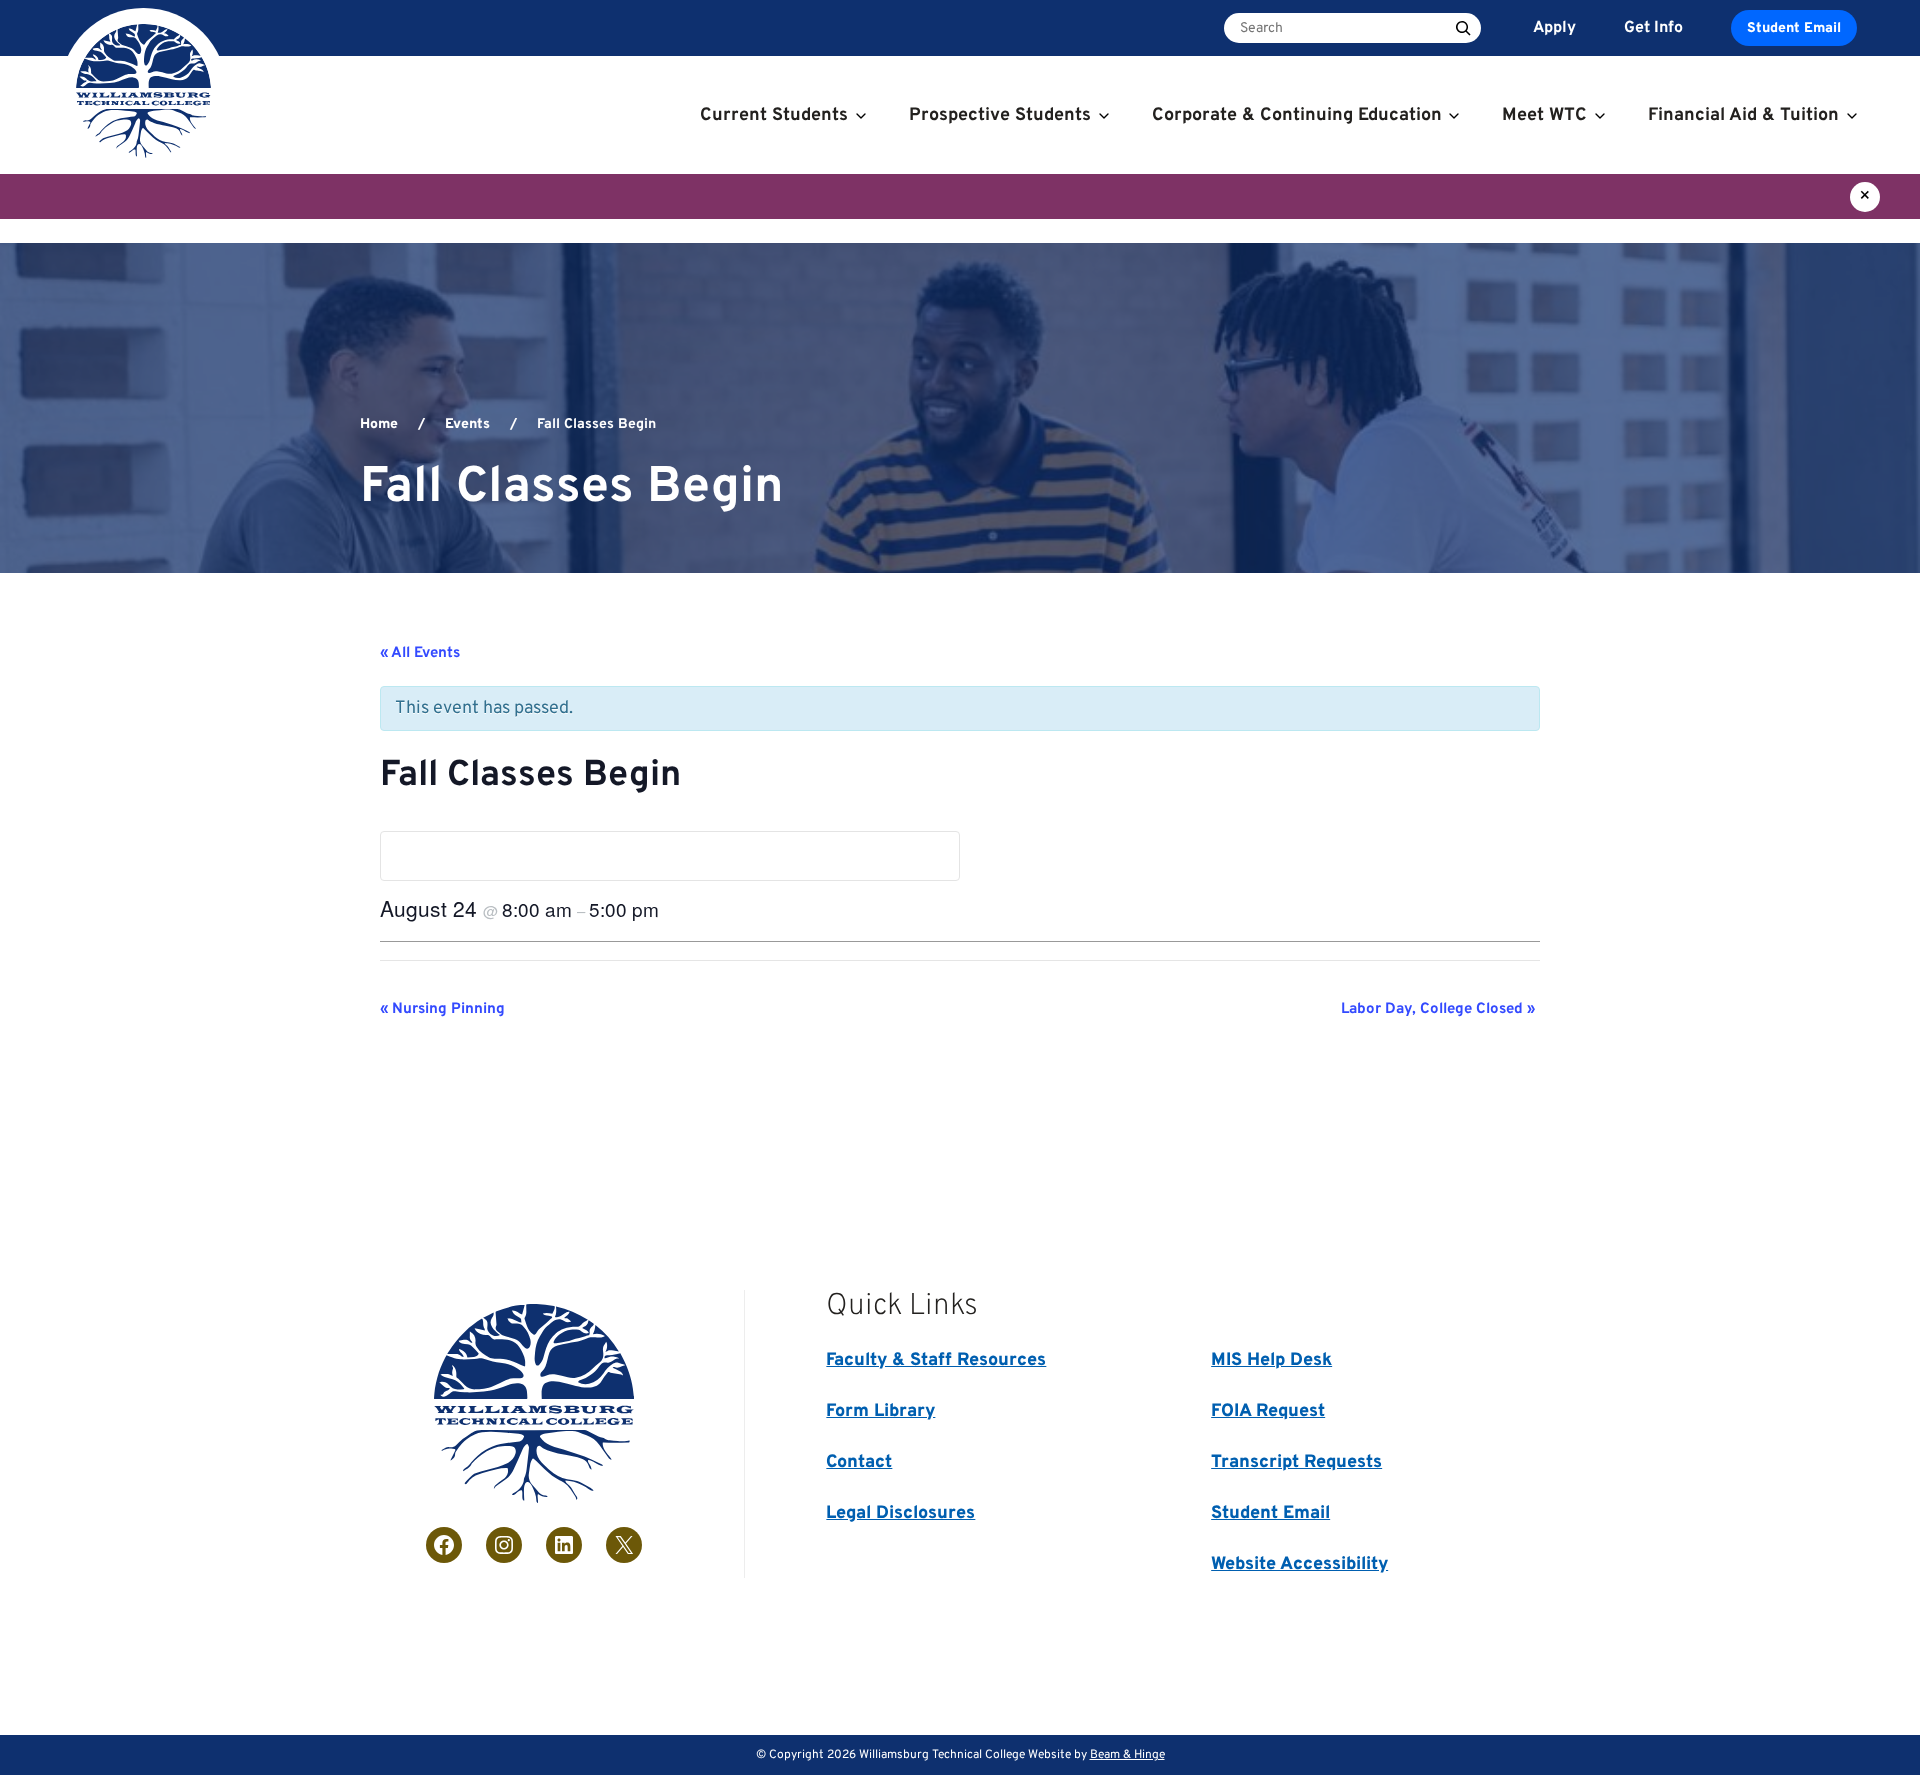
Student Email (1794, 28)
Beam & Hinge (1127, 1755)
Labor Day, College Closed (1438, 1009)
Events (467, 424)
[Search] (1463, 28)
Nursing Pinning (442, 1009)
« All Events (420, 653)
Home (379, 424)
